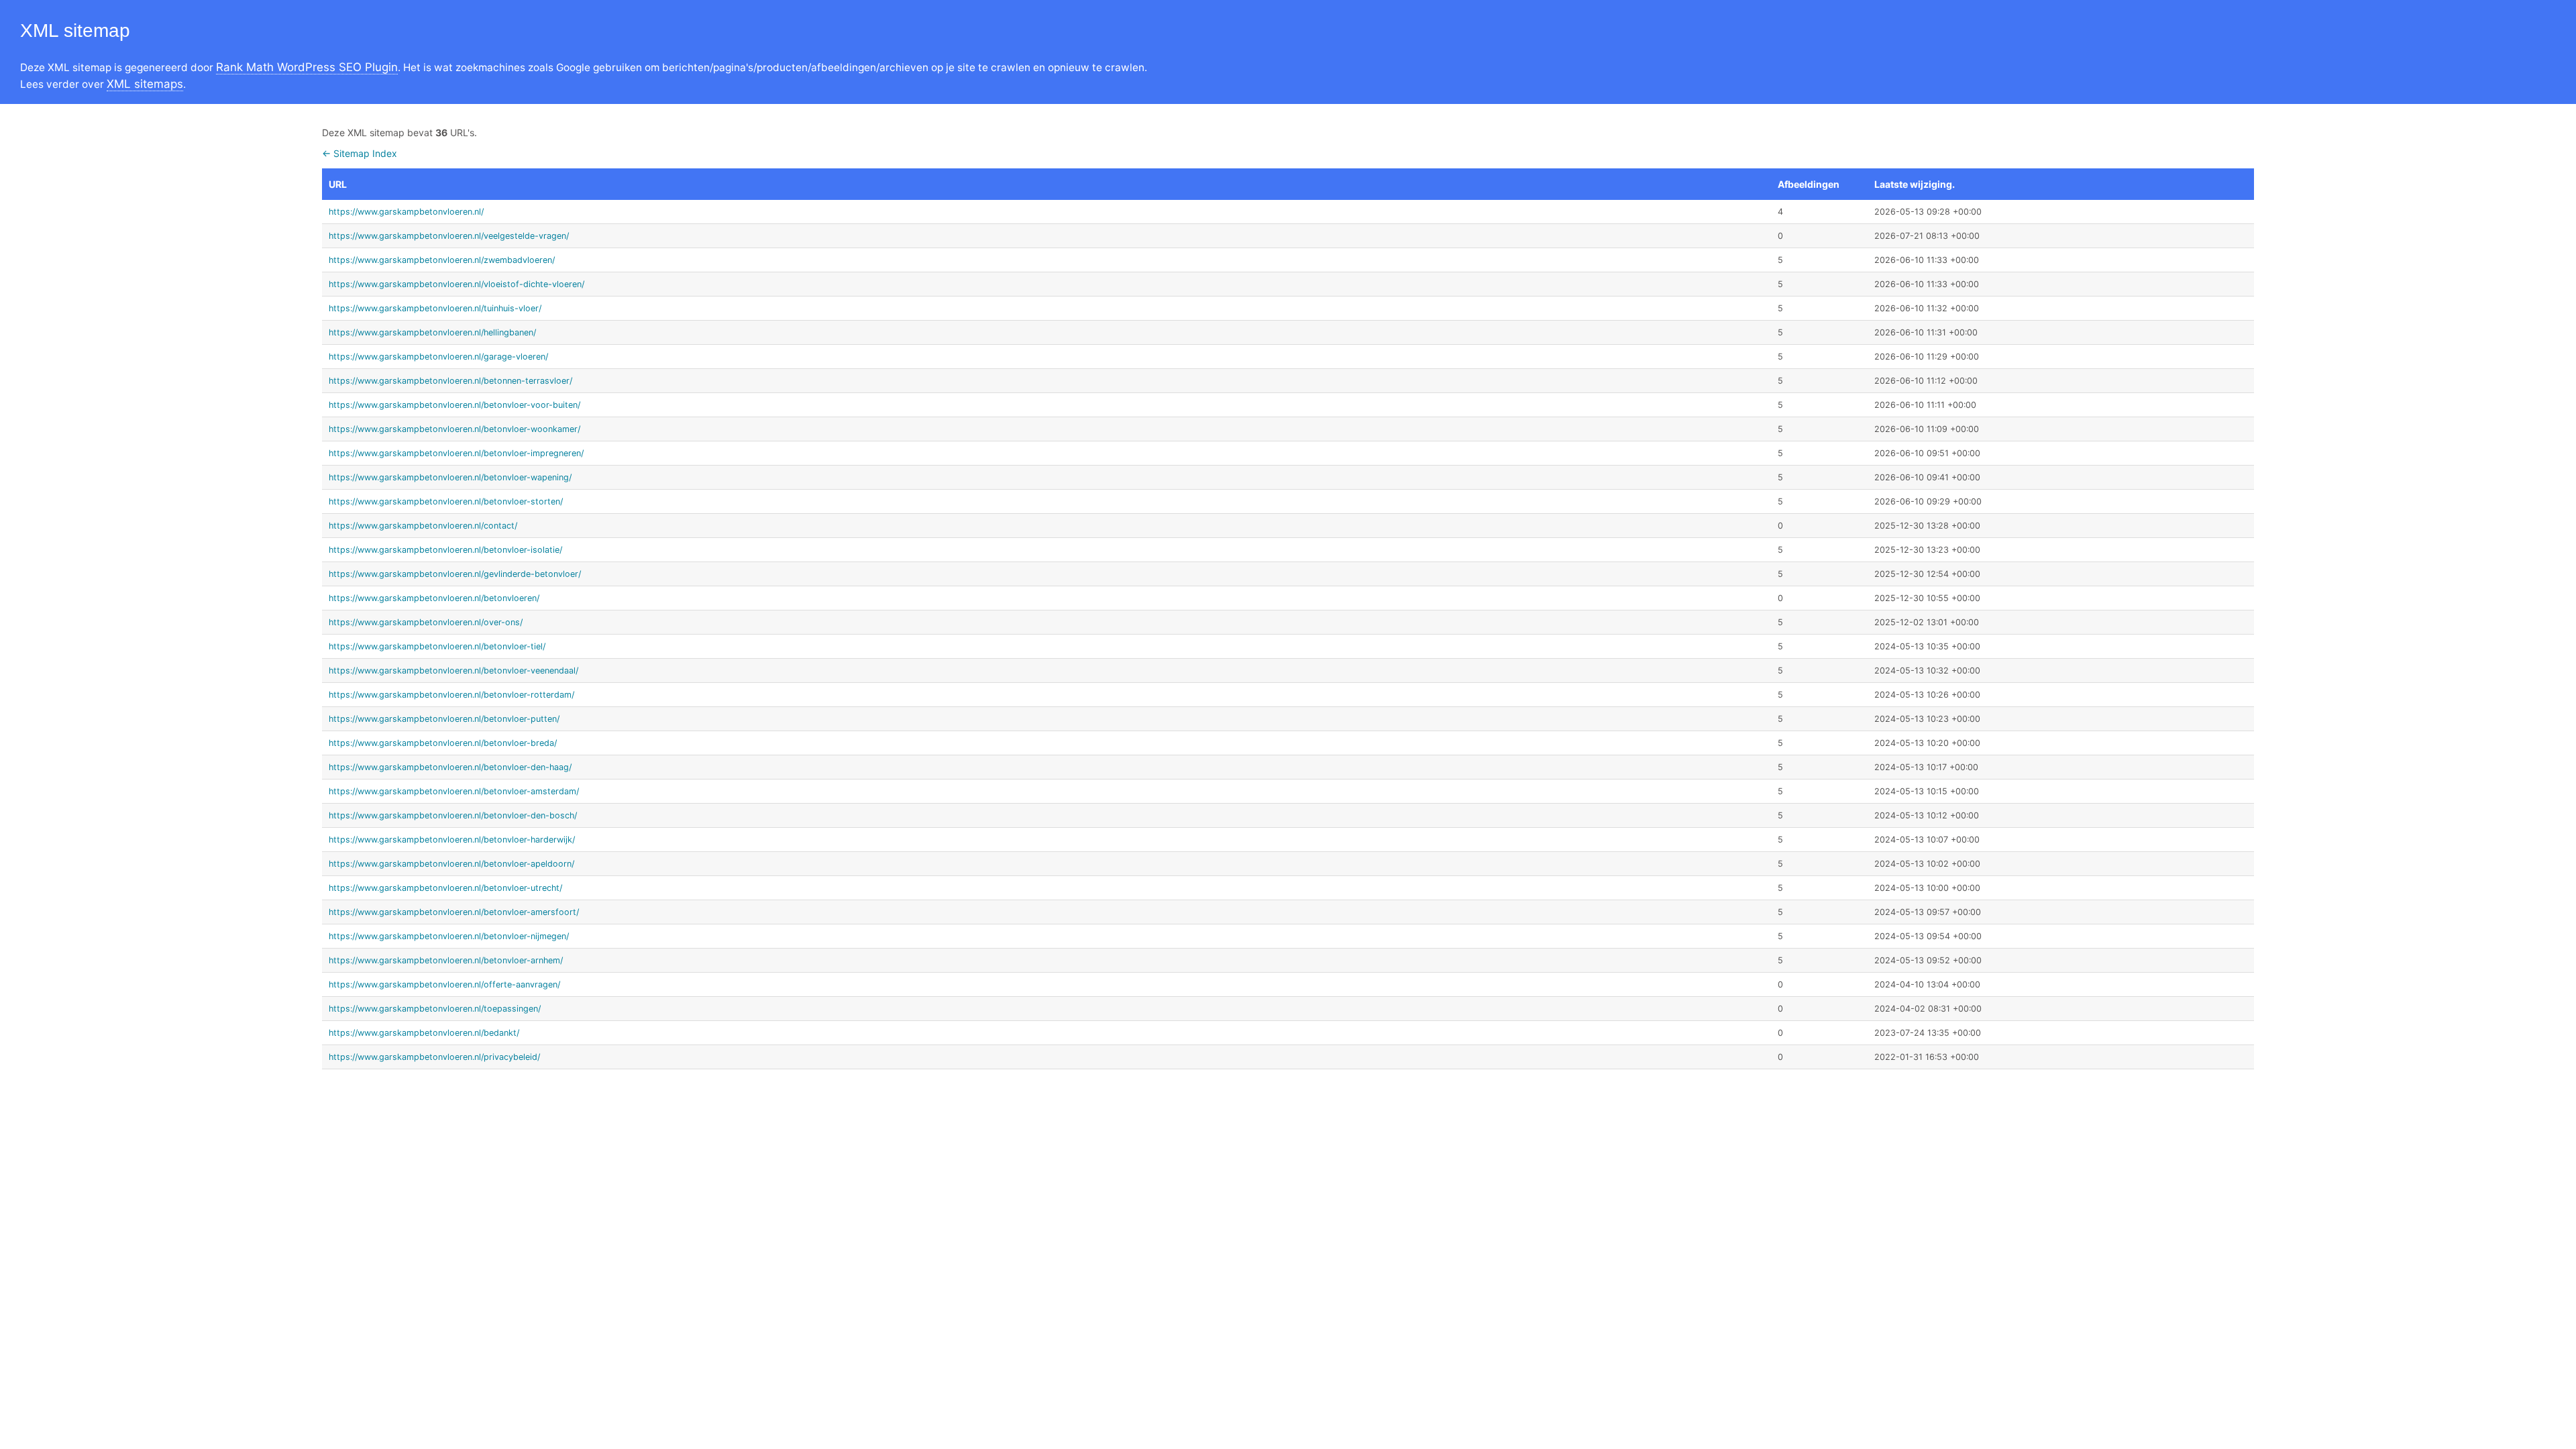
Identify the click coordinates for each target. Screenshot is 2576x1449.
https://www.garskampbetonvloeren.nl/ (406, 212)
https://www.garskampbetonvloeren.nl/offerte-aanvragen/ (444, 984)
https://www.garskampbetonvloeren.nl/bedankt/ (424, 1033)
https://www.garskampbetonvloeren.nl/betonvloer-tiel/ (437, 646)
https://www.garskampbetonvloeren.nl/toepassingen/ (435, 1009)
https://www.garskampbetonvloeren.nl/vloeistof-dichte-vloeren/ (457, 284)
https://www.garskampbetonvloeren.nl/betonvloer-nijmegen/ (449, 936)
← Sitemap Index (360, 153)
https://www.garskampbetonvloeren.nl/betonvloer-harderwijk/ (452, 840)
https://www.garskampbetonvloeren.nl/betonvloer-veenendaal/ (453, 670)
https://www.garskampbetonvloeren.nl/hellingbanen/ (432, 332)
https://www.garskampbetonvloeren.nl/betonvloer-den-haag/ (450, 767)
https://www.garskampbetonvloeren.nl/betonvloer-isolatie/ (445, 550)
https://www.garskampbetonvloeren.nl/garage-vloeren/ (438, 357)
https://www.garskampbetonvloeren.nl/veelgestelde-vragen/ (449, 236)
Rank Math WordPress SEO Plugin (307, 67)
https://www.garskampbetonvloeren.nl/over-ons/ (426, 622)
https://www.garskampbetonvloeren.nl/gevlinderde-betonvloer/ (455, 574)
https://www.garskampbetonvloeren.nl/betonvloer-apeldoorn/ (451, 864)
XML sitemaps (145, 84)
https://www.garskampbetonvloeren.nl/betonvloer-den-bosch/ (453, 815)
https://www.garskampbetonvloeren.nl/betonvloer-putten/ (444, 719)
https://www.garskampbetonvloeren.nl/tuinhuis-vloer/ (435, 308)
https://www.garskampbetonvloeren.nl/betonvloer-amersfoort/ (454, 912)
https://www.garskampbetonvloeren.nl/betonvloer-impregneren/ (456, 453)
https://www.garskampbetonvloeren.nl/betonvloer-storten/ (446, 501)
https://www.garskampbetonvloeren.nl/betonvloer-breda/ (443, 743)
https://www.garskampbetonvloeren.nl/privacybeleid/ (434, 1057)
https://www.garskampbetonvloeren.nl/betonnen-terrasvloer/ (450, 381)
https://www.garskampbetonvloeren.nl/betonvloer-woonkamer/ (454, 429)
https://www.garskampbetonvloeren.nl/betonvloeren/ (434, 598)
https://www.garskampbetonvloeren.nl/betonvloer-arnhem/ (446, 960)
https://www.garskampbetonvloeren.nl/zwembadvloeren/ (442, 260)
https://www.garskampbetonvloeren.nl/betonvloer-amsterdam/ (454, 791)
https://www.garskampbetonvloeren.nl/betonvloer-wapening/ (450, 477)
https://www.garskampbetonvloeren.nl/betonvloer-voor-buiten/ (454, 405)
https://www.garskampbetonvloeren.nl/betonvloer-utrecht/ (445, 888)
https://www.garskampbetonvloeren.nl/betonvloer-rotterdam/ (451, 695)
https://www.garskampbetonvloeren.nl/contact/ (423, 526)
